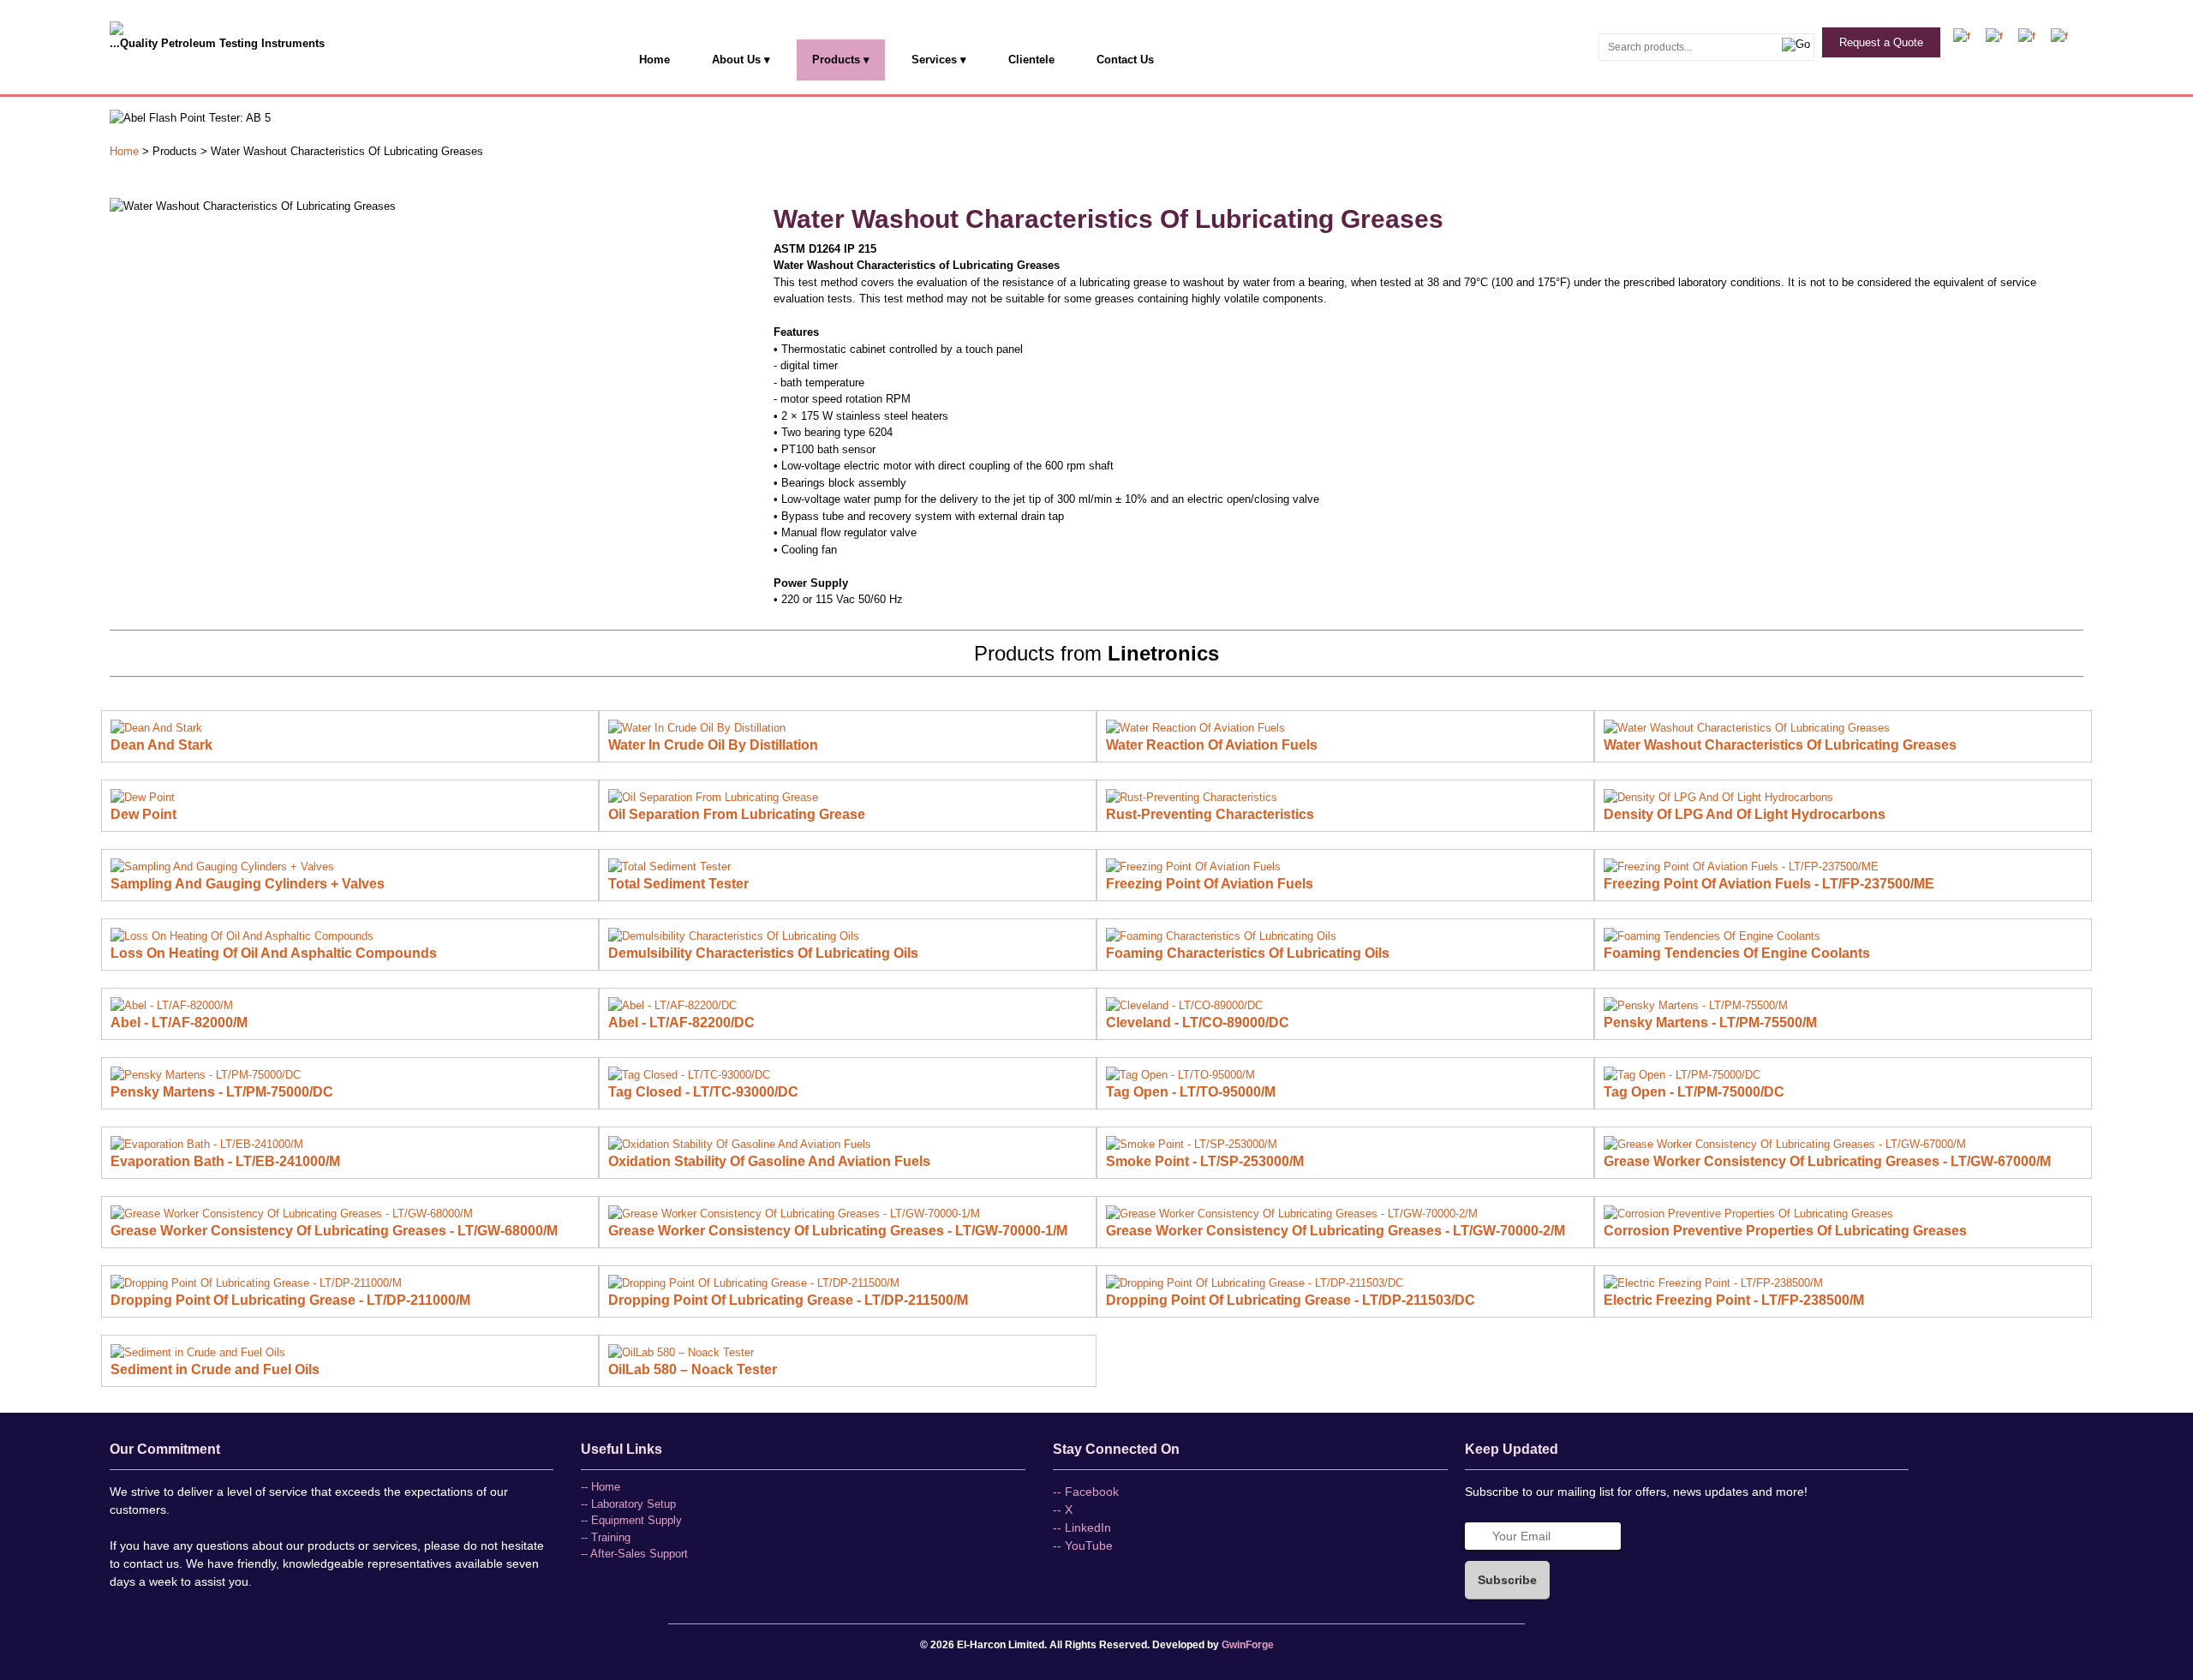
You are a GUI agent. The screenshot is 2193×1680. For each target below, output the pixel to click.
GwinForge (1248, 1645)
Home (654, 60)
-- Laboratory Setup (628, 1504)
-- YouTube (1083, 1545)
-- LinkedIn (1082, 1528)
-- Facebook (1086, 1492)
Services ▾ (939, 60)
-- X (1063, 1510)
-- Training (606, 1537)
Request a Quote (1881, 42)
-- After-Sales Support (634, 1554)
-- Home (601, 1487)
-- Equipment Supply (631, 1520)
